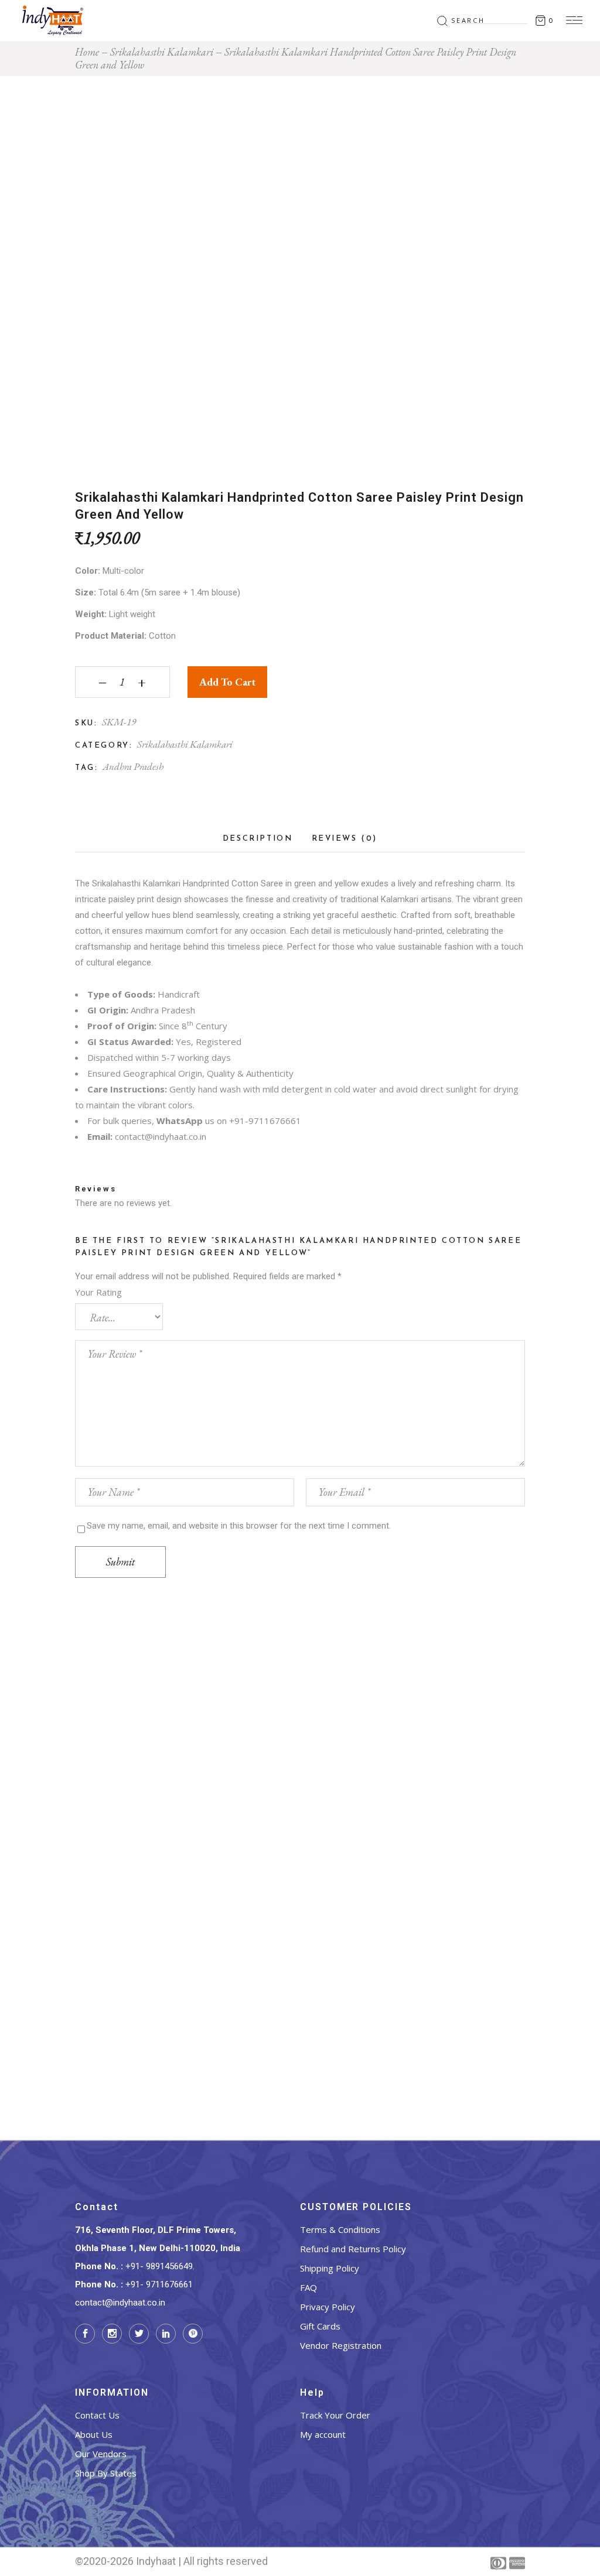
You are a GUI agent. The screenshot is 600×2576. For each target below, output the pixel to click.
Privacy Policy (328, 2307)
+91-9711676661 (265, 1121)
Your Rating (98, 1292)
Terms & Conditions (340, 2229)
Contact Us (97, 2415)
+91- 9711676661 (159, 2284)
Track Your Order (335, 2415)
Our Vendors (101, 2454)
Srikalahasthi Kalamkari (185, 744)
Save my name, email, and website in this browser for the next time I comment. (239, 1526)
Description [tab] (258, 839)
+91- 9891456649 (159, 2266)
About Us (94, 2434)
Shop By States (106, 2473)
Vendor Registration (341, 2345)
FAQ (308, 2287)
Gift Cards (320, 2326)
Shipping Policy (330, 2268)
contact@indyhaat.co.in (161, 1136)
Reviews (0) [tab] (345, 839)
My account (323, 2434)
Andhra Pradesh (133, 766)
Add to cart (227, 682)
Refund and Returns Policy (353, 2249)
